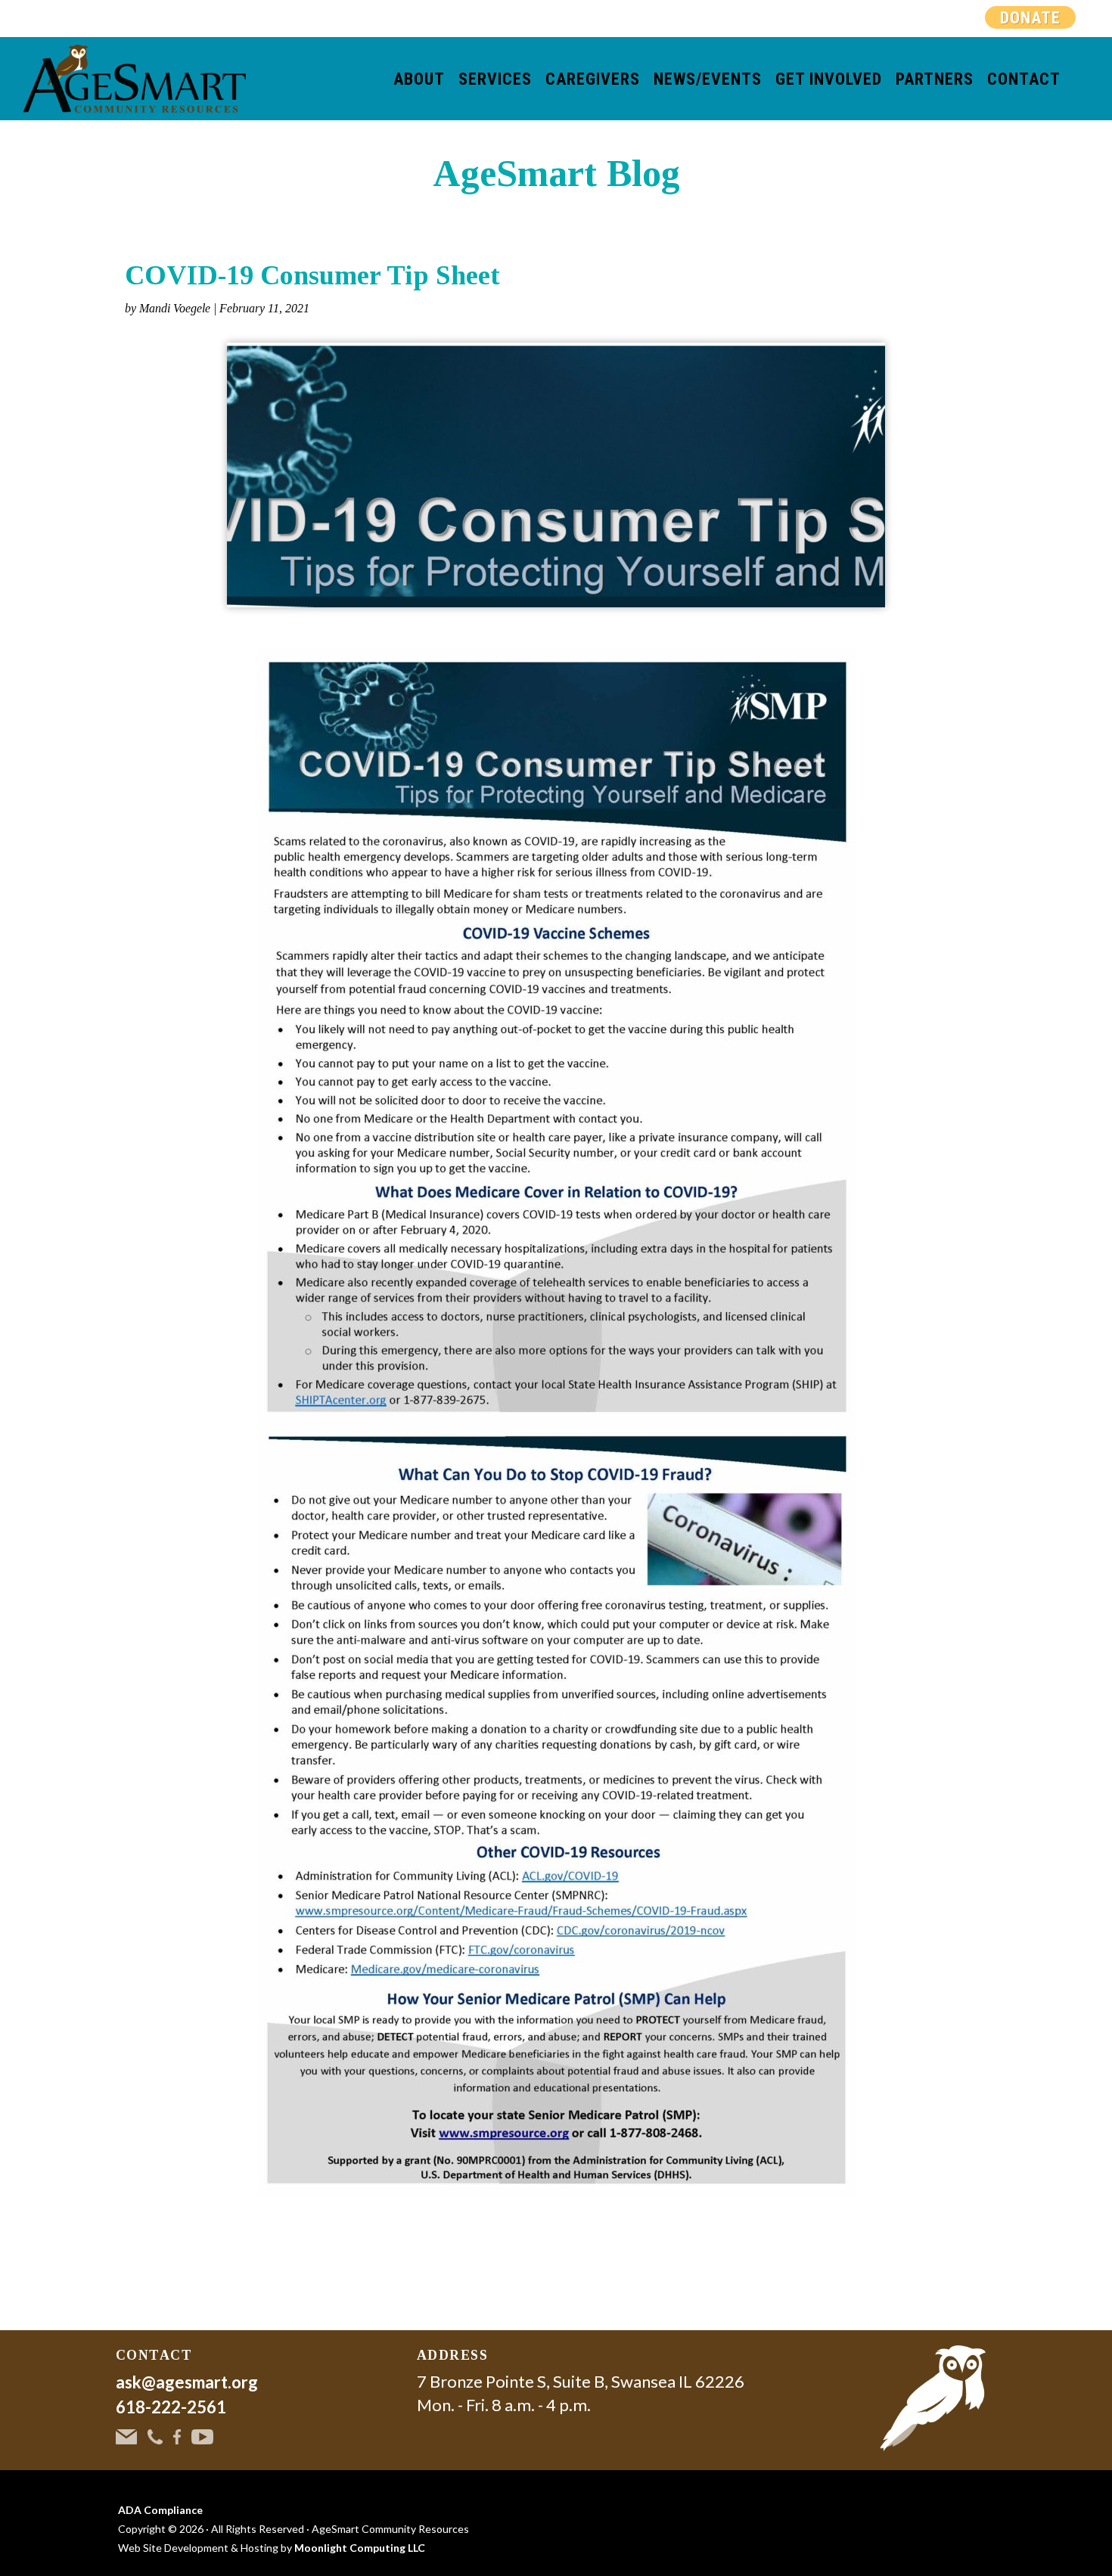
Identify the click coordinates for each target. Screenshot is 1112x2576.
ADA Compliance (160, 2510)
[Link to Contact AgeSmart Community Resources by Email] (126, 2435)
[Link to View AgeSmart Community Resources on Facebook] (177, 2435)
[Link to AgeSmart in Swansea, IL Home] (134, 79)
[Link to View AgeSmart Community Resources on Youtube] (202, 2435)
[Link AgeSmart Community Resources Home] (932, 2398)
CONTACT (154, 2355)
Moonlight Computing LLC (360, 2548)
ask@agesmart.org (187, 2382)
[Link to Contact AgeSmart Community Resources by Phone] (155, 2435)
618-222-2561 (171, 2407)
